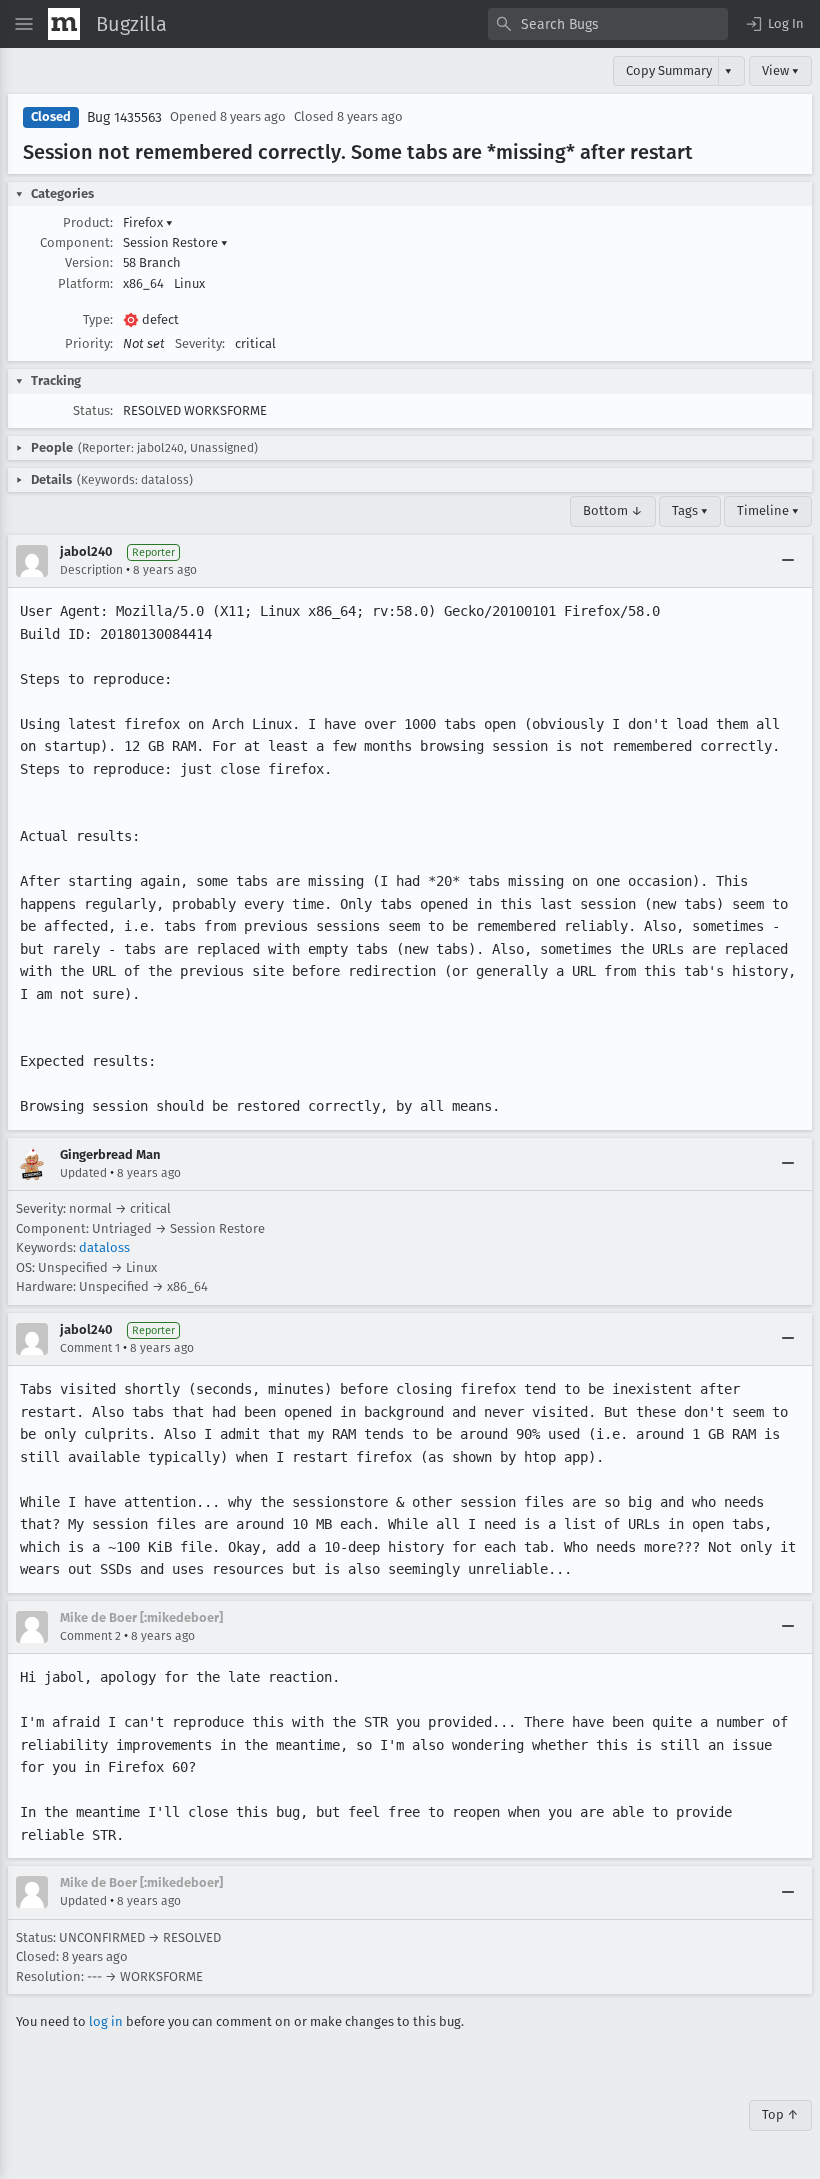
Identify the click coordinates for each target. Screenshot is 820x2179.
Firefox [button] (148, 222)
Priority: (89, 343)
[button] (774, 24)
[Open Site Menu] (24, 24)
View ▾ (780, 70)
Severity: (200, 343)
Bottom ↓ (613, 510)
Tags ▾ (690, 510)
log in (106, 2021)
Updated (83, 1173)
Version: (89, 262)
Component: (76, 242)
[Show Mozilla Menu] (64, 24)
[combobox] (608, 24)
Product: (88, 222)
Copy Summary (669, 70)
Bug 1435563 (124, 117)
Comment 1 (90, 1348)
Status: (93, 410)
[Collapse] (788, 561)
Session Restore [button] (175, 242)
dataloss (104, 1247)
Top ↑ (780, 2114)
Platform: (85, 283)
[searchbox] (608, 24)
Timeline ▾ (768, 510)
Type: (98, 319)
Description (91, 570)
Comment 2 (90, 1636)
